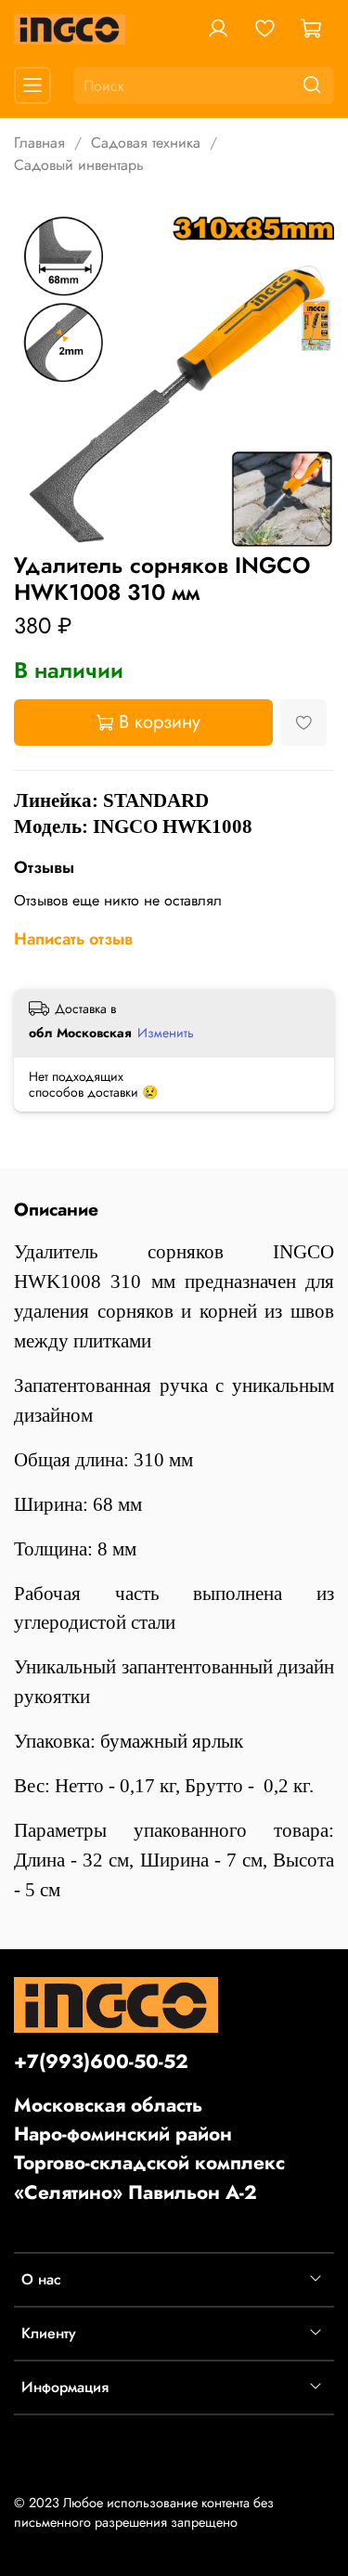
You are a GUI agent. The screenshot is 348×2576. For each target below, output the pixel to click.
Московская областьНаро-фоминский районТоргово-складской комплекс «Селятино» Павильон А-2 (149, 2149)
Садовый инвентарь (79, 165)
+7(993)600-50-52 (101, 2062)
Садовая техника (146, 143)
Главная (39, 143)
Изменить (166, 1033)
